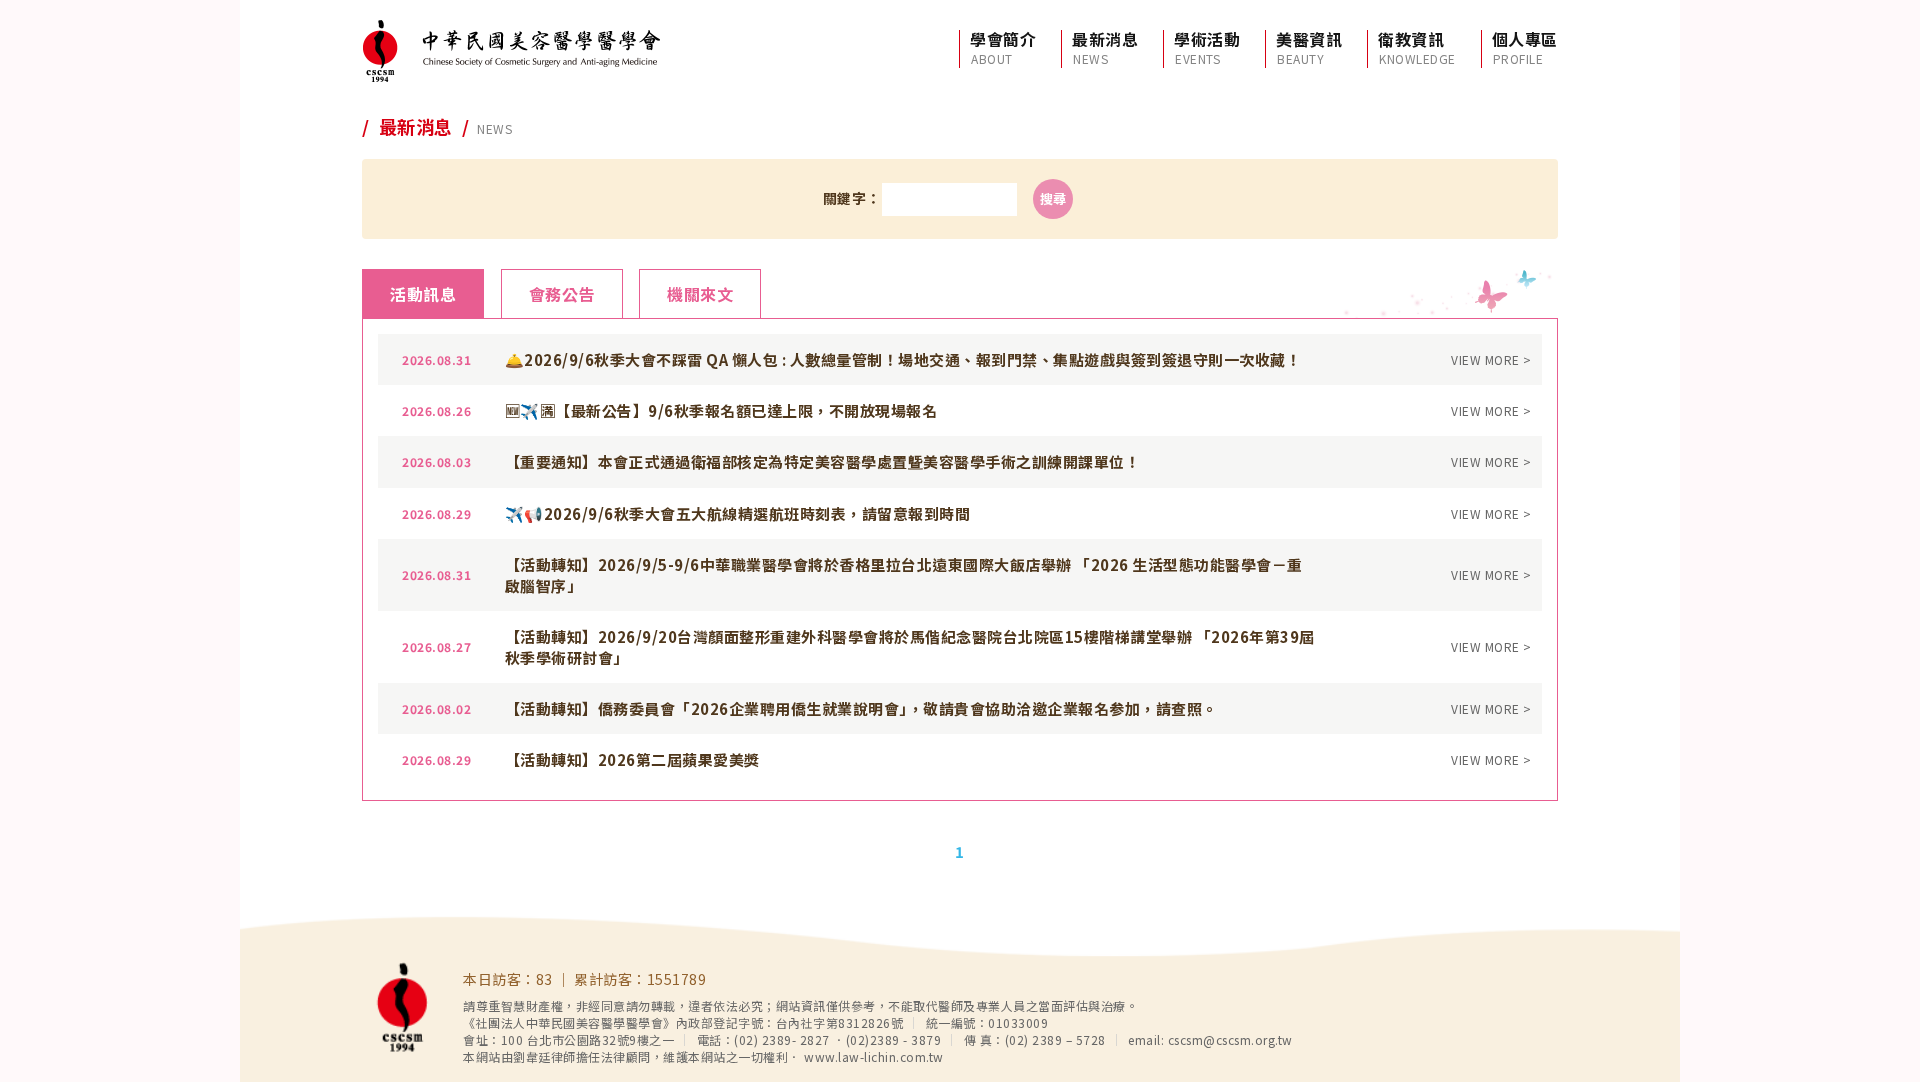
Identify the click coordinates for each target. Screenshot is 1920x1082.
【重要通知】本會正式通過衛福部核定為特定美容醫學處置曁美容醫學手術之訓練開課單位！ (823, 461)
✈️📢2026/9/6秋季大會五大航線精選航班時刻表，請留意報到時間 (738, 513)
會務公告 (562, 294)
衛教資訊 (1417, 48)
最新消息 (1105, 48)
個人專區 (1525, 48)
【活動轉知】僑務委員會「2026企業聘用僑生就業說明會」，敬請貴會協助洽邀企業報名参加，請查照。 (861, 708)
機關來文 (700, 294)
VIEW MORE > (1491, 359)
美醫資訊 (1309, 48)
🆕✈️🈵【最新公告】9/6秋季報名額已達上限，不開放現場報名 (721, 410)
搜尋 (1053, 198)
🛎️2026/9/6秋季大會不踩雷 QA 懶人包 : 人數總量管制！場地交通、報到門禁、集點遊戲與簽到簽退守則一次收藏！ (903, 359)
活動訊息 (423, 294)
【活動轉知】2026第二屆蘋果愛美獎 (632, 759)
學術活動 (1207, 48)
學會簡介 (1003, 48)
